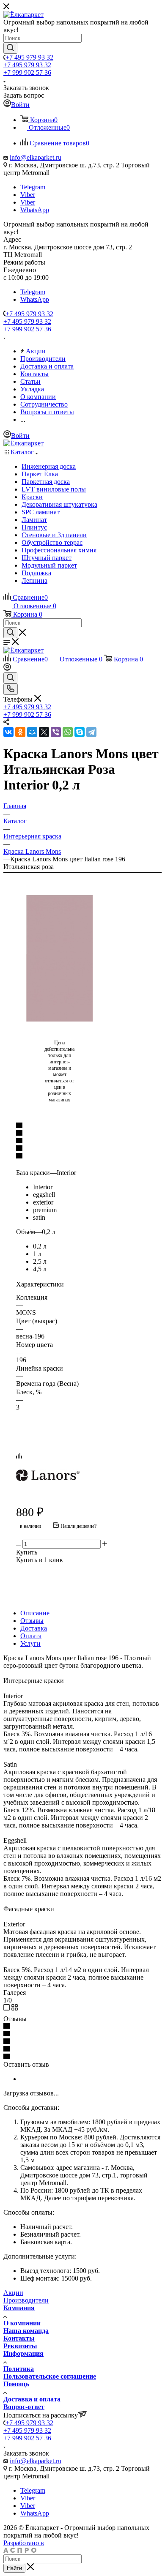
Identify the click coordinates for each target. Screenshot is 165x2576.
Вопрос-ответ (24, 2407)
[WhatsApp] (68, 732)
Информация (23, 2353)
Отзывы (32, 1621)
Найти (14, 2568)
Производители (26, 2300)
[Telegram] (91, 732)
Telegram (33, 187)
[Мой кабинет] (7, 668)
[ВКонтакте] (8, 732)
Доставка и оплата (32, 2399)
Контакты (19, 2338)
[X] (44, 732)
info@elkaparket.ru (36, 157)
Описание (35, 1613)
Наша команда (26, 2331)
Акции (13, 2293)
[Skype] (80, 732)
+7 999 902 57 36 (27, 72)
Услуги (30, 1643)
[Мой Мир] (32, 732)
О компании (22, 2323)
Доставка (34, 1628)
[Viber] (56, 732)
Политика (19, 2369)
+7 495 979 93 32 (29, 57)
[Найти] (10, 48)
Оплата (31, 1636)
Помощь (16, 2384)
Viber (28, 195)
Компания (19, 2308)
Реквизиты (20, 2346)
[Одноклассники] (20, 732)
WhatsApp (35, 210)
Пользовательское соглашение (50, 2376)
